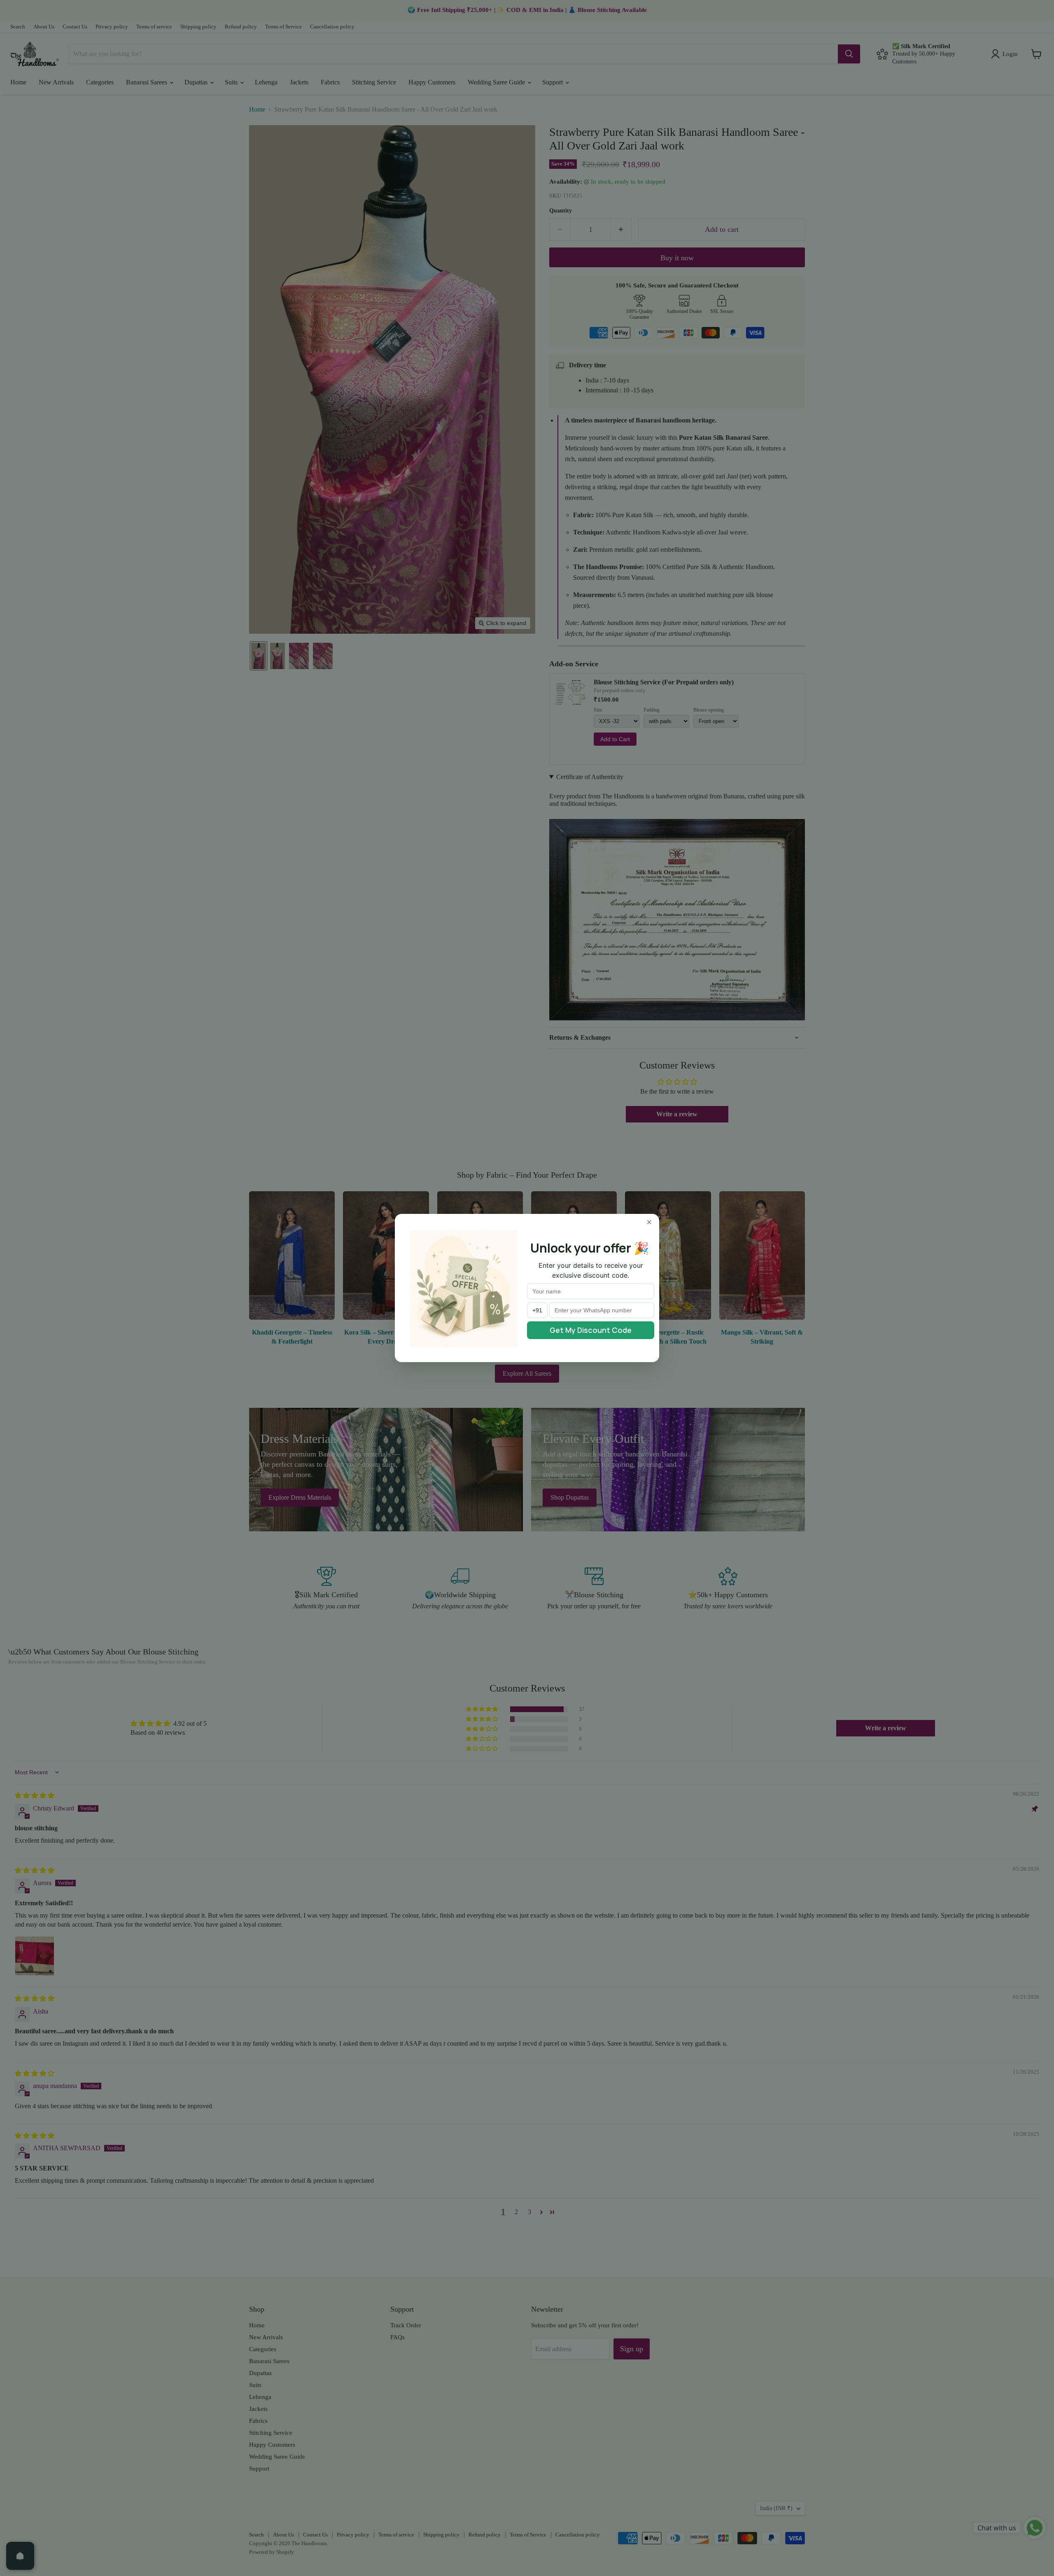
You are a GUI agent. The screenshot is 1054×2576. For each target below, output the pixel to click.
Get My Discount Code (591, 1330)
